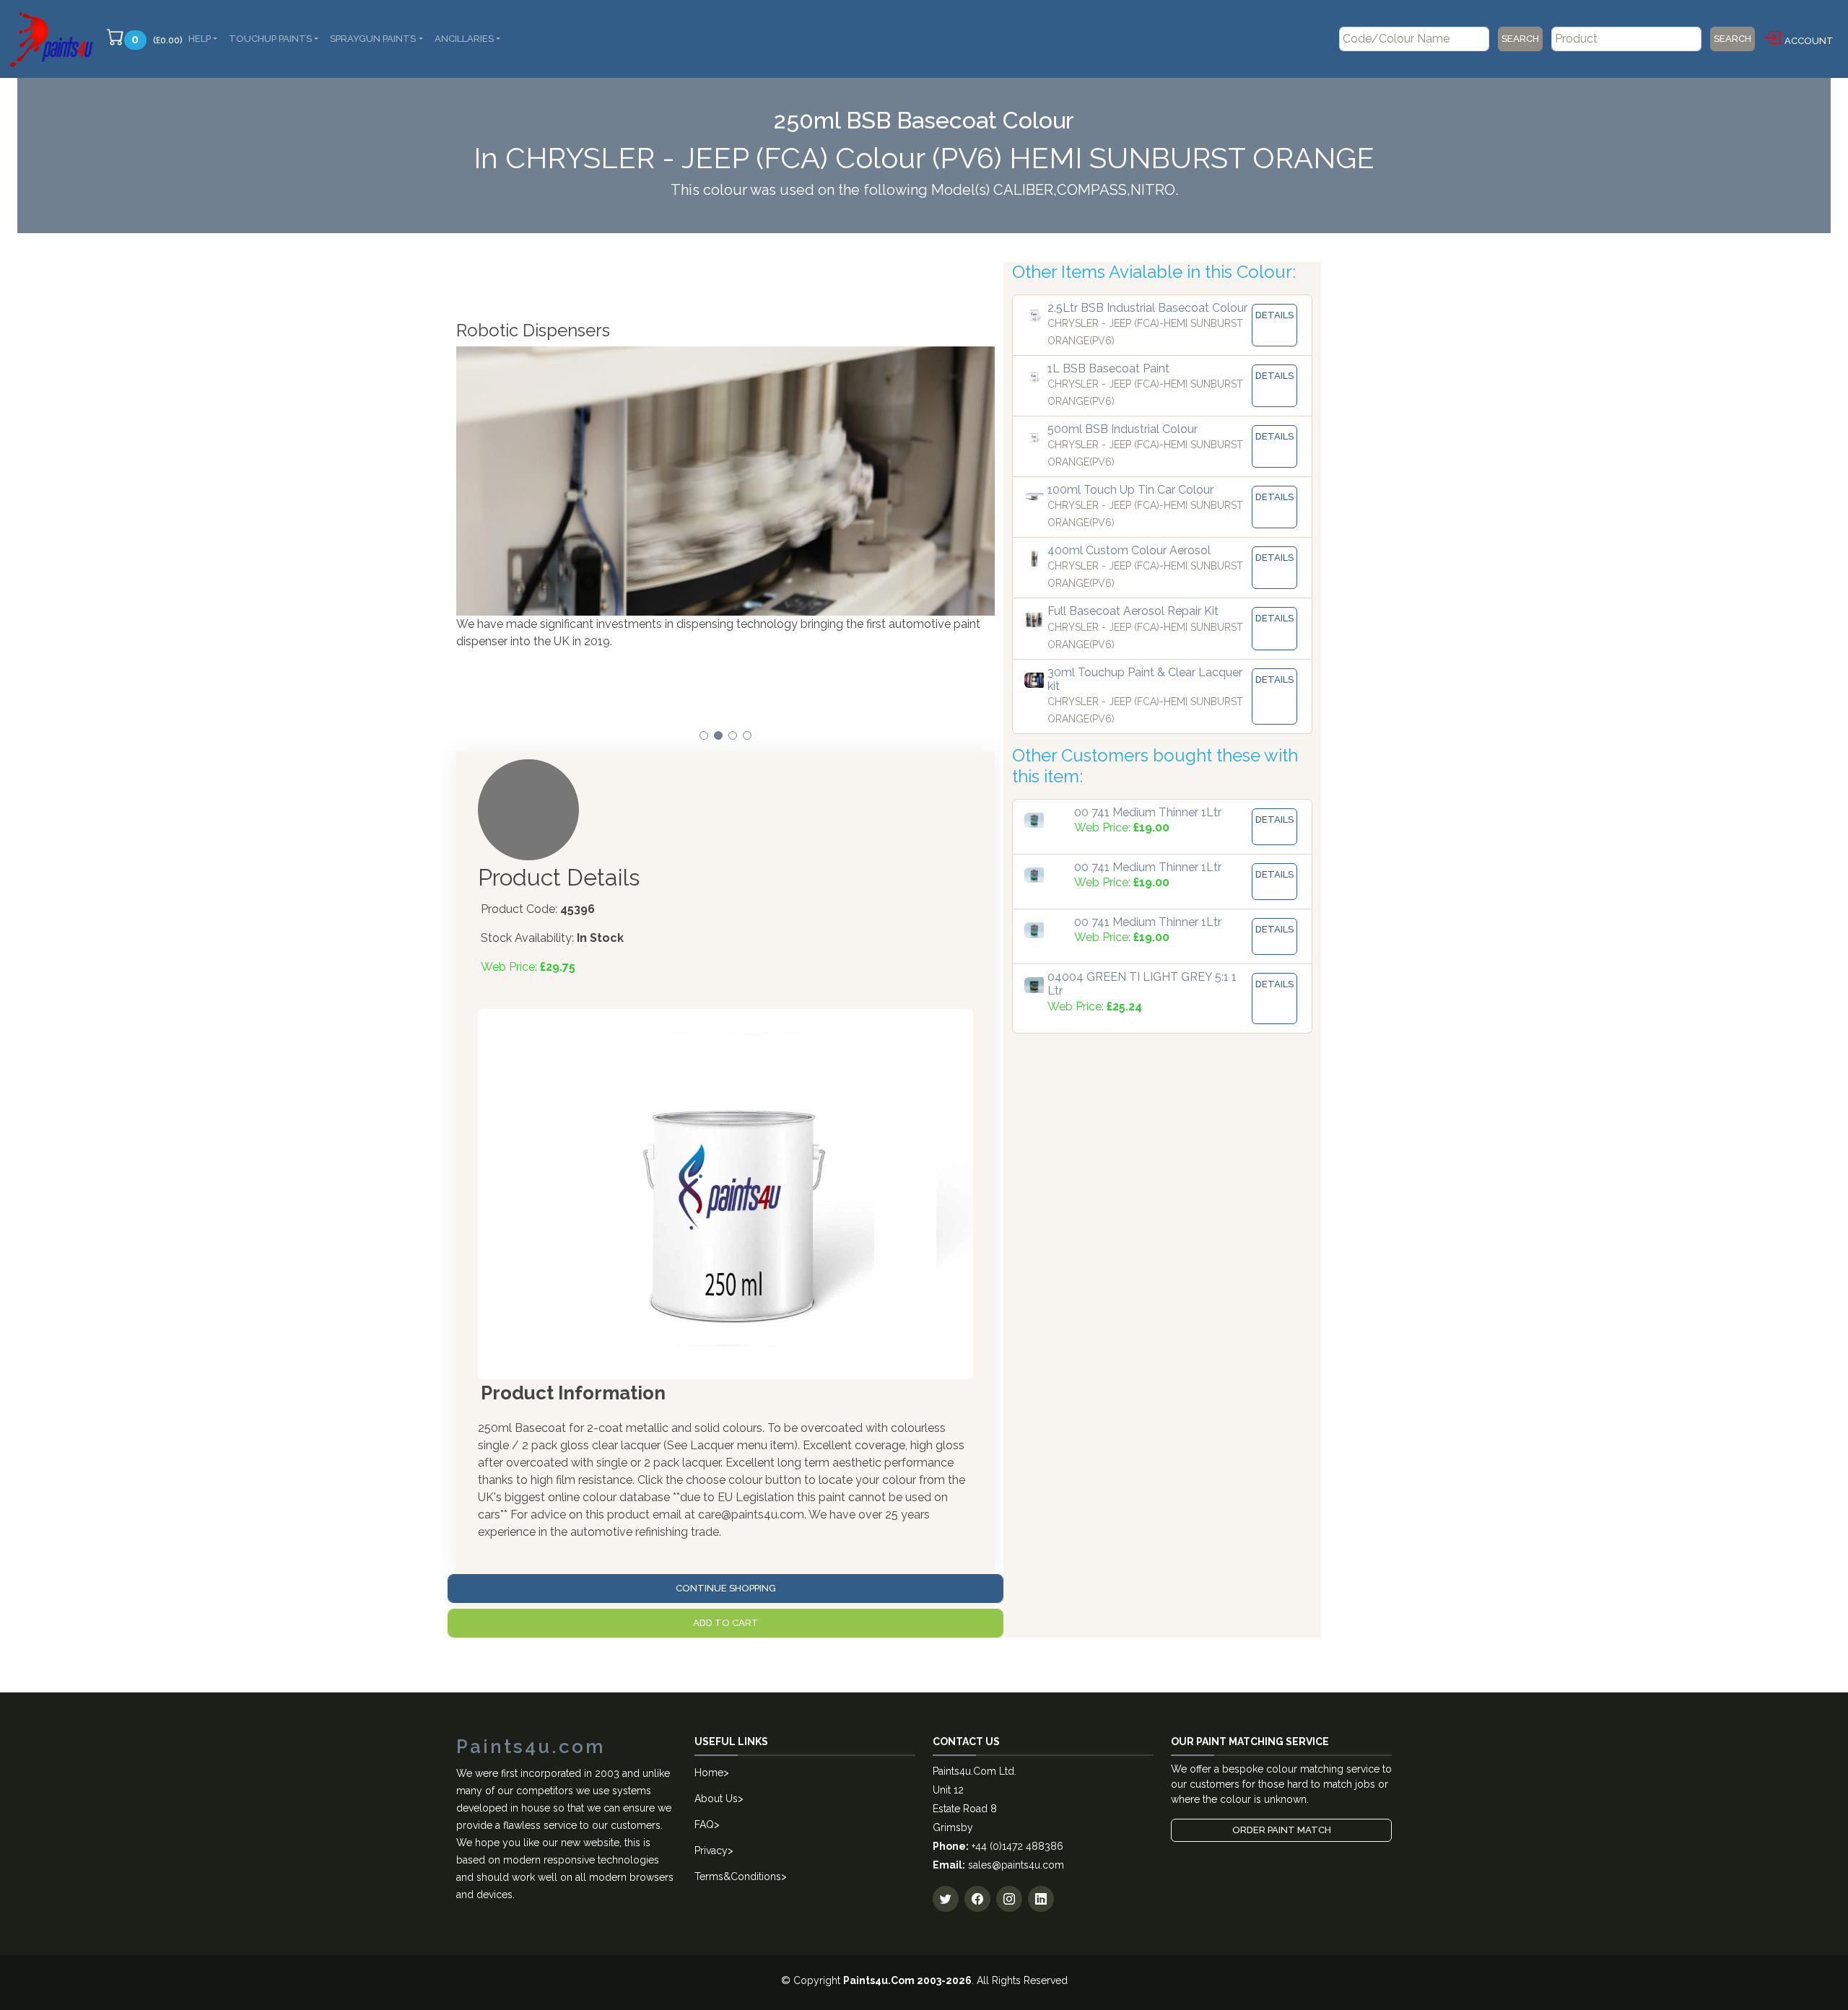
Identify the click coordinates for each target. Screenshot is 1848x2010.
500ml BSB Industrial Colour (1123, 429)
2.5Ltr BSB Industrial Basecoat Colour (1147, 308)
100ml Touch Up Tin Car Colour (1130, 490)
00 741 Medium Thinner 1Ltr (1148, 812)
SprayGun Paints (373, 39)
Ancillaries (464, 39)
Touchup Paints (270, 39)
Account (1809, 41)
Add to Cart (726, 1623)
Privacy (711, 1850)
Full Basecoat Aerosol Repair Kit (1133, 611)
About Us (716, 1799)
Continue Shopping (726, 1588)
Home (709, 1773)
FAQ (704, 1825)
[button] (704, 735)
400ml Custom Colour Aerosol (1129, 550)
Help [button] (200, 39)
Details (1274, 315)
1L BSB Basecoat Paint (1108, 368)
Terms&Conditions (738, 1876)
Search (1520, 39)
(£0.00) (157, 39)
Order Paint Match (1282, 1830)
